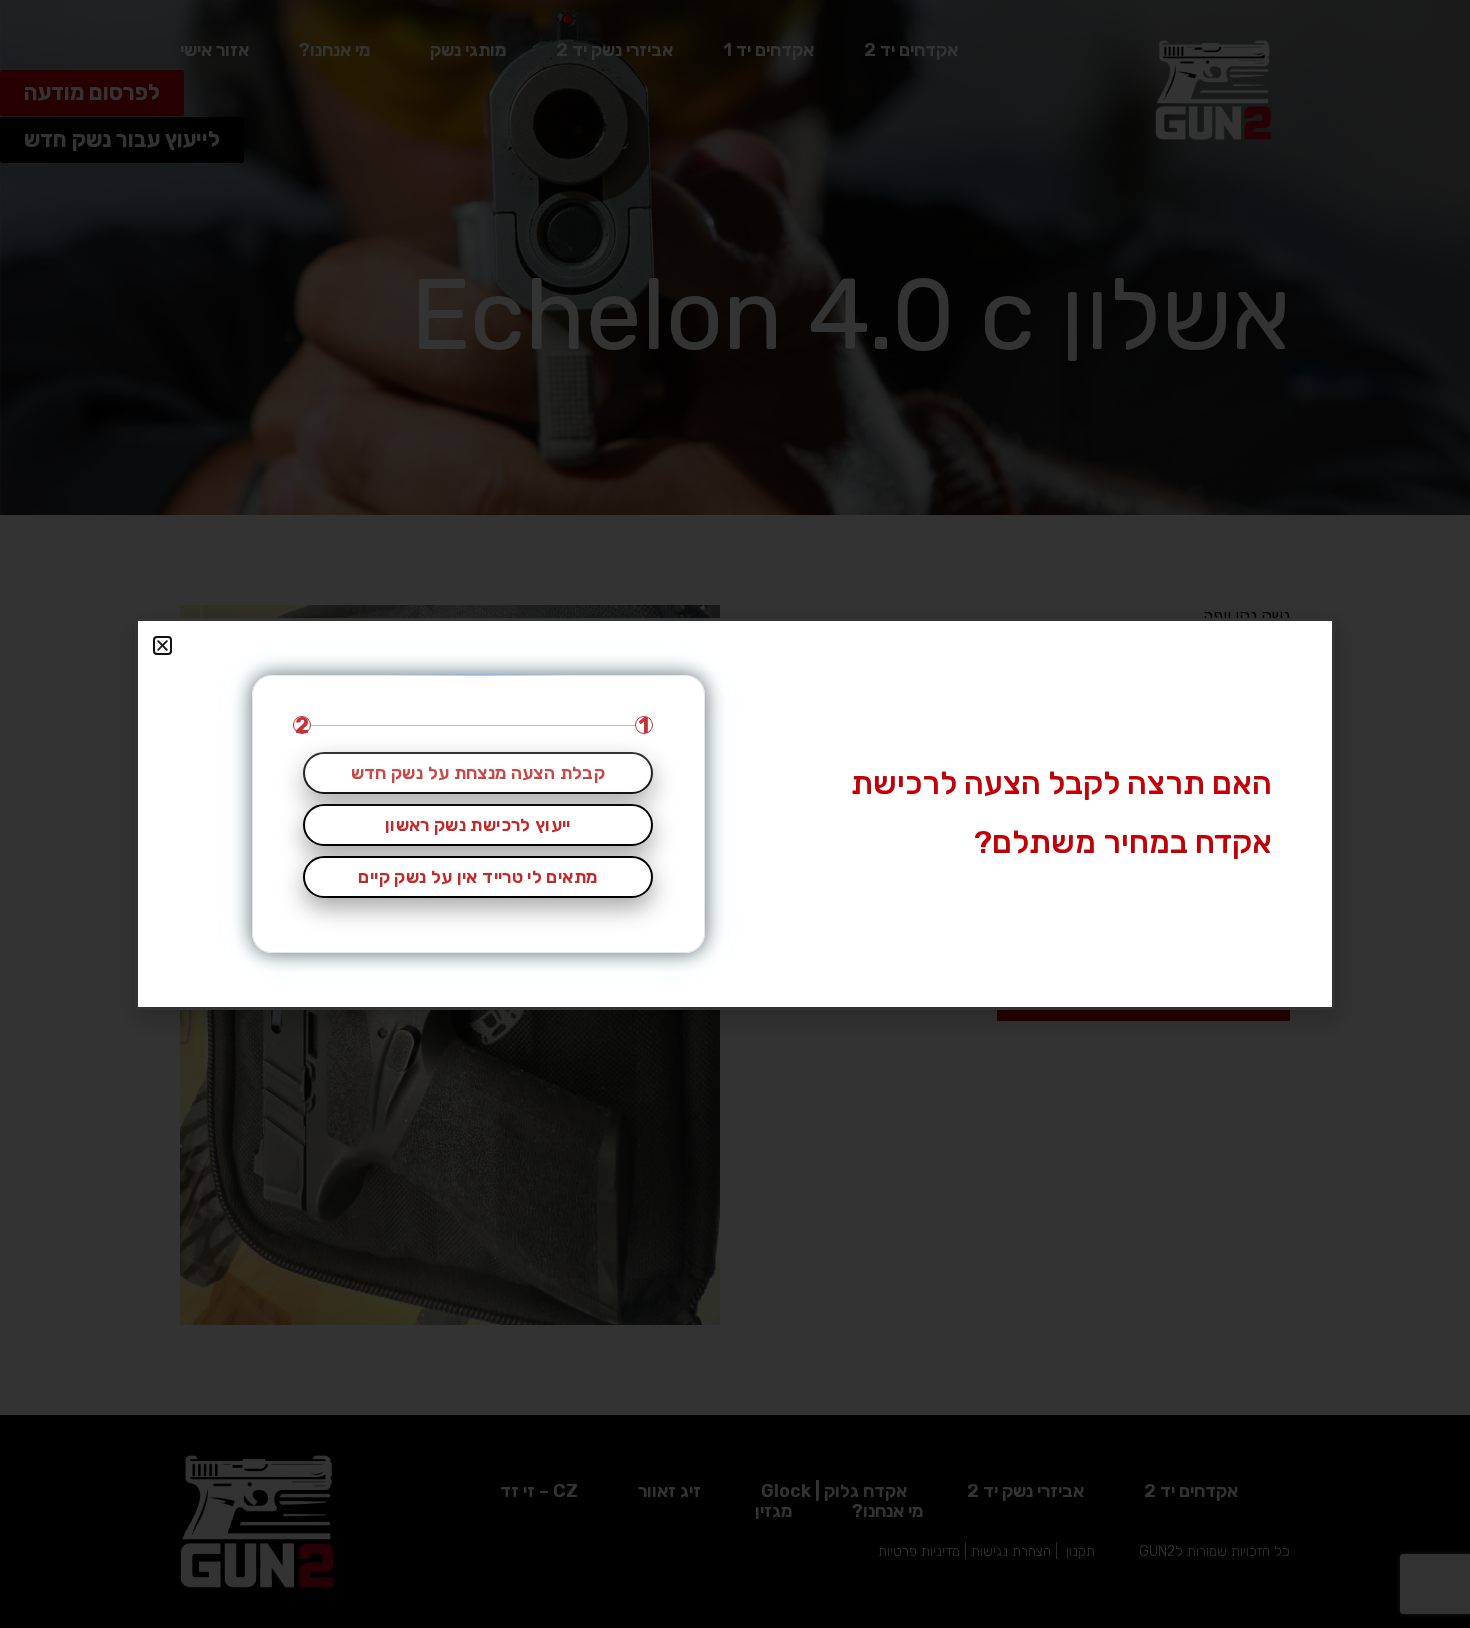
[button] (162, 645)
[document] (735, 814)
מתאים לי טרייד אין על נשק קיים (477, 877)
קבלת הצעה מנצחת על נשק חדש (478, 773)
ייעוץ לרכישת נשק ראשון (478, 825)
